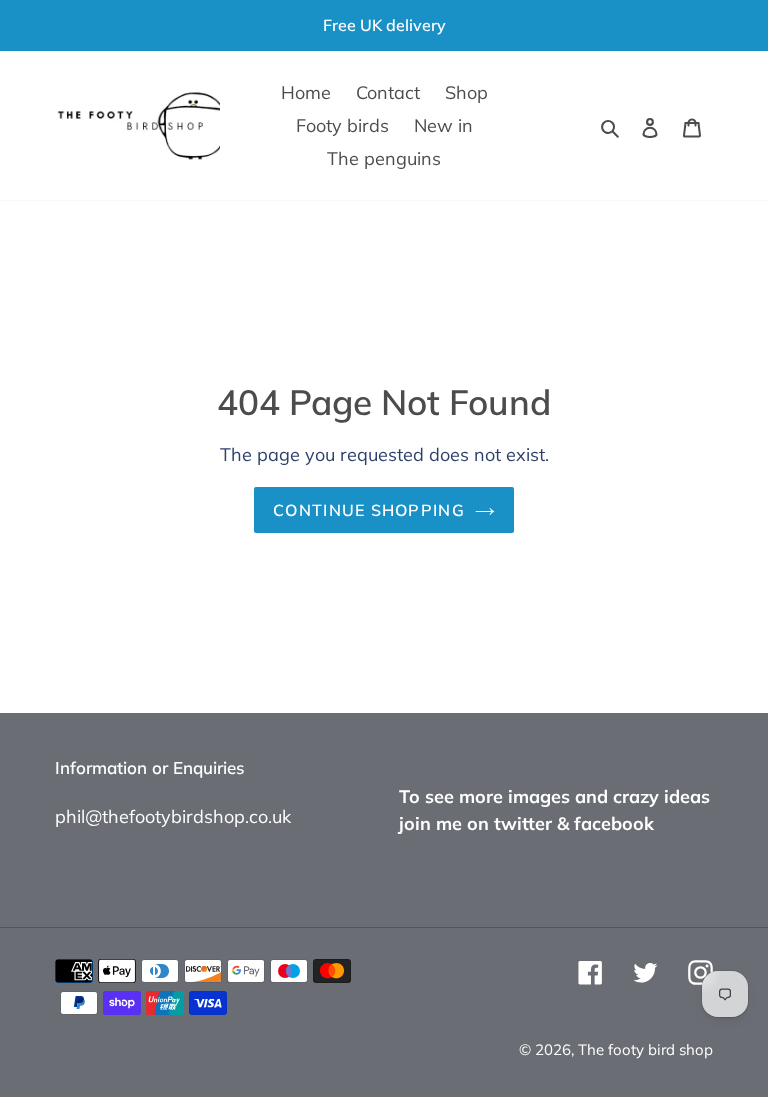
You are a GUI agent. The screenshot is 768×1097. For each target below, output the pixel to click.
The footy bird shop (645, 1049)
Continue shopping (369, 510)
